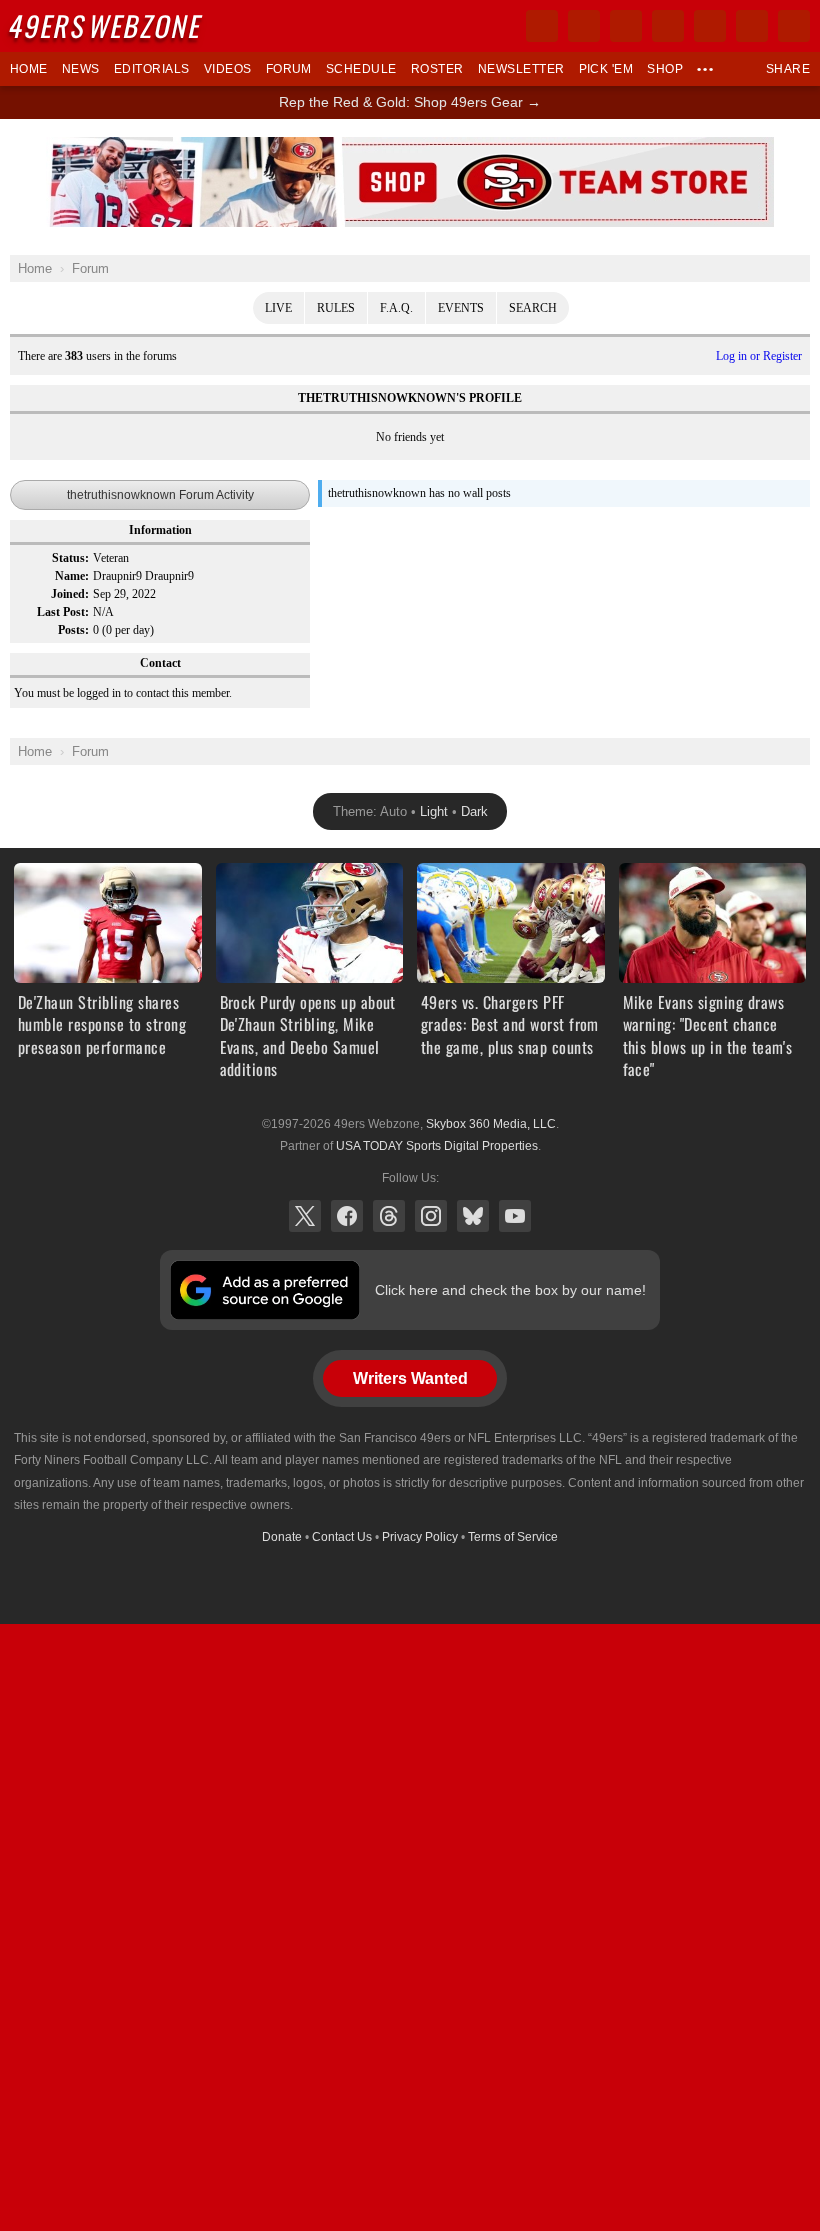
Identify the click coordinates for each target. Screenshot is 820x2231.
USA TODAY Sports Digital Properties (437, 1146)
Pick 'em (606, 69)
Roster (437, 69)
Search (533, 308)
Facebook (347, 1216)
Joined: (70, 594)
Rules (336, 308)
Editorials (152, 69)
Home (29, 69)
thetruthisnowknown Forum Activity (160, 495)
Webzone (107, 25)
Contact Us (342, 1537)
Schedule (361, 69)
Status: (70, 558)
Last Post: (63, 612)
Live (278, 308)
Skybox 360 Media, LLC (491, 1124)
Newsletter (521, 69)
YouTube (515, 1216)
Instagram (431, 1216)
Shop (665, 69)
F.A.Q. (396, 308)
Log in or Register (759, 356)
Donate (282, 1537)
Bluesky (473, 1216)
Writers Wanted (410, 1378)
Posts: (73, 630)
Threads (389, 1216)
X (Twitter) (305, 1216)
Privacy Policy (420, 1537)
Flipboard (710, 26)
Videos (228, 69)
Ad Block (410, 148)
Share (788, 69)
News (81, 69)
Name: (72, 576)
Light (434, 811)
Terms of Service (513, 1537)
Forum (289, 69)
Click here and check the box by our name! (510, 1290)
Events (461, 308)
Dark (474, 811)
